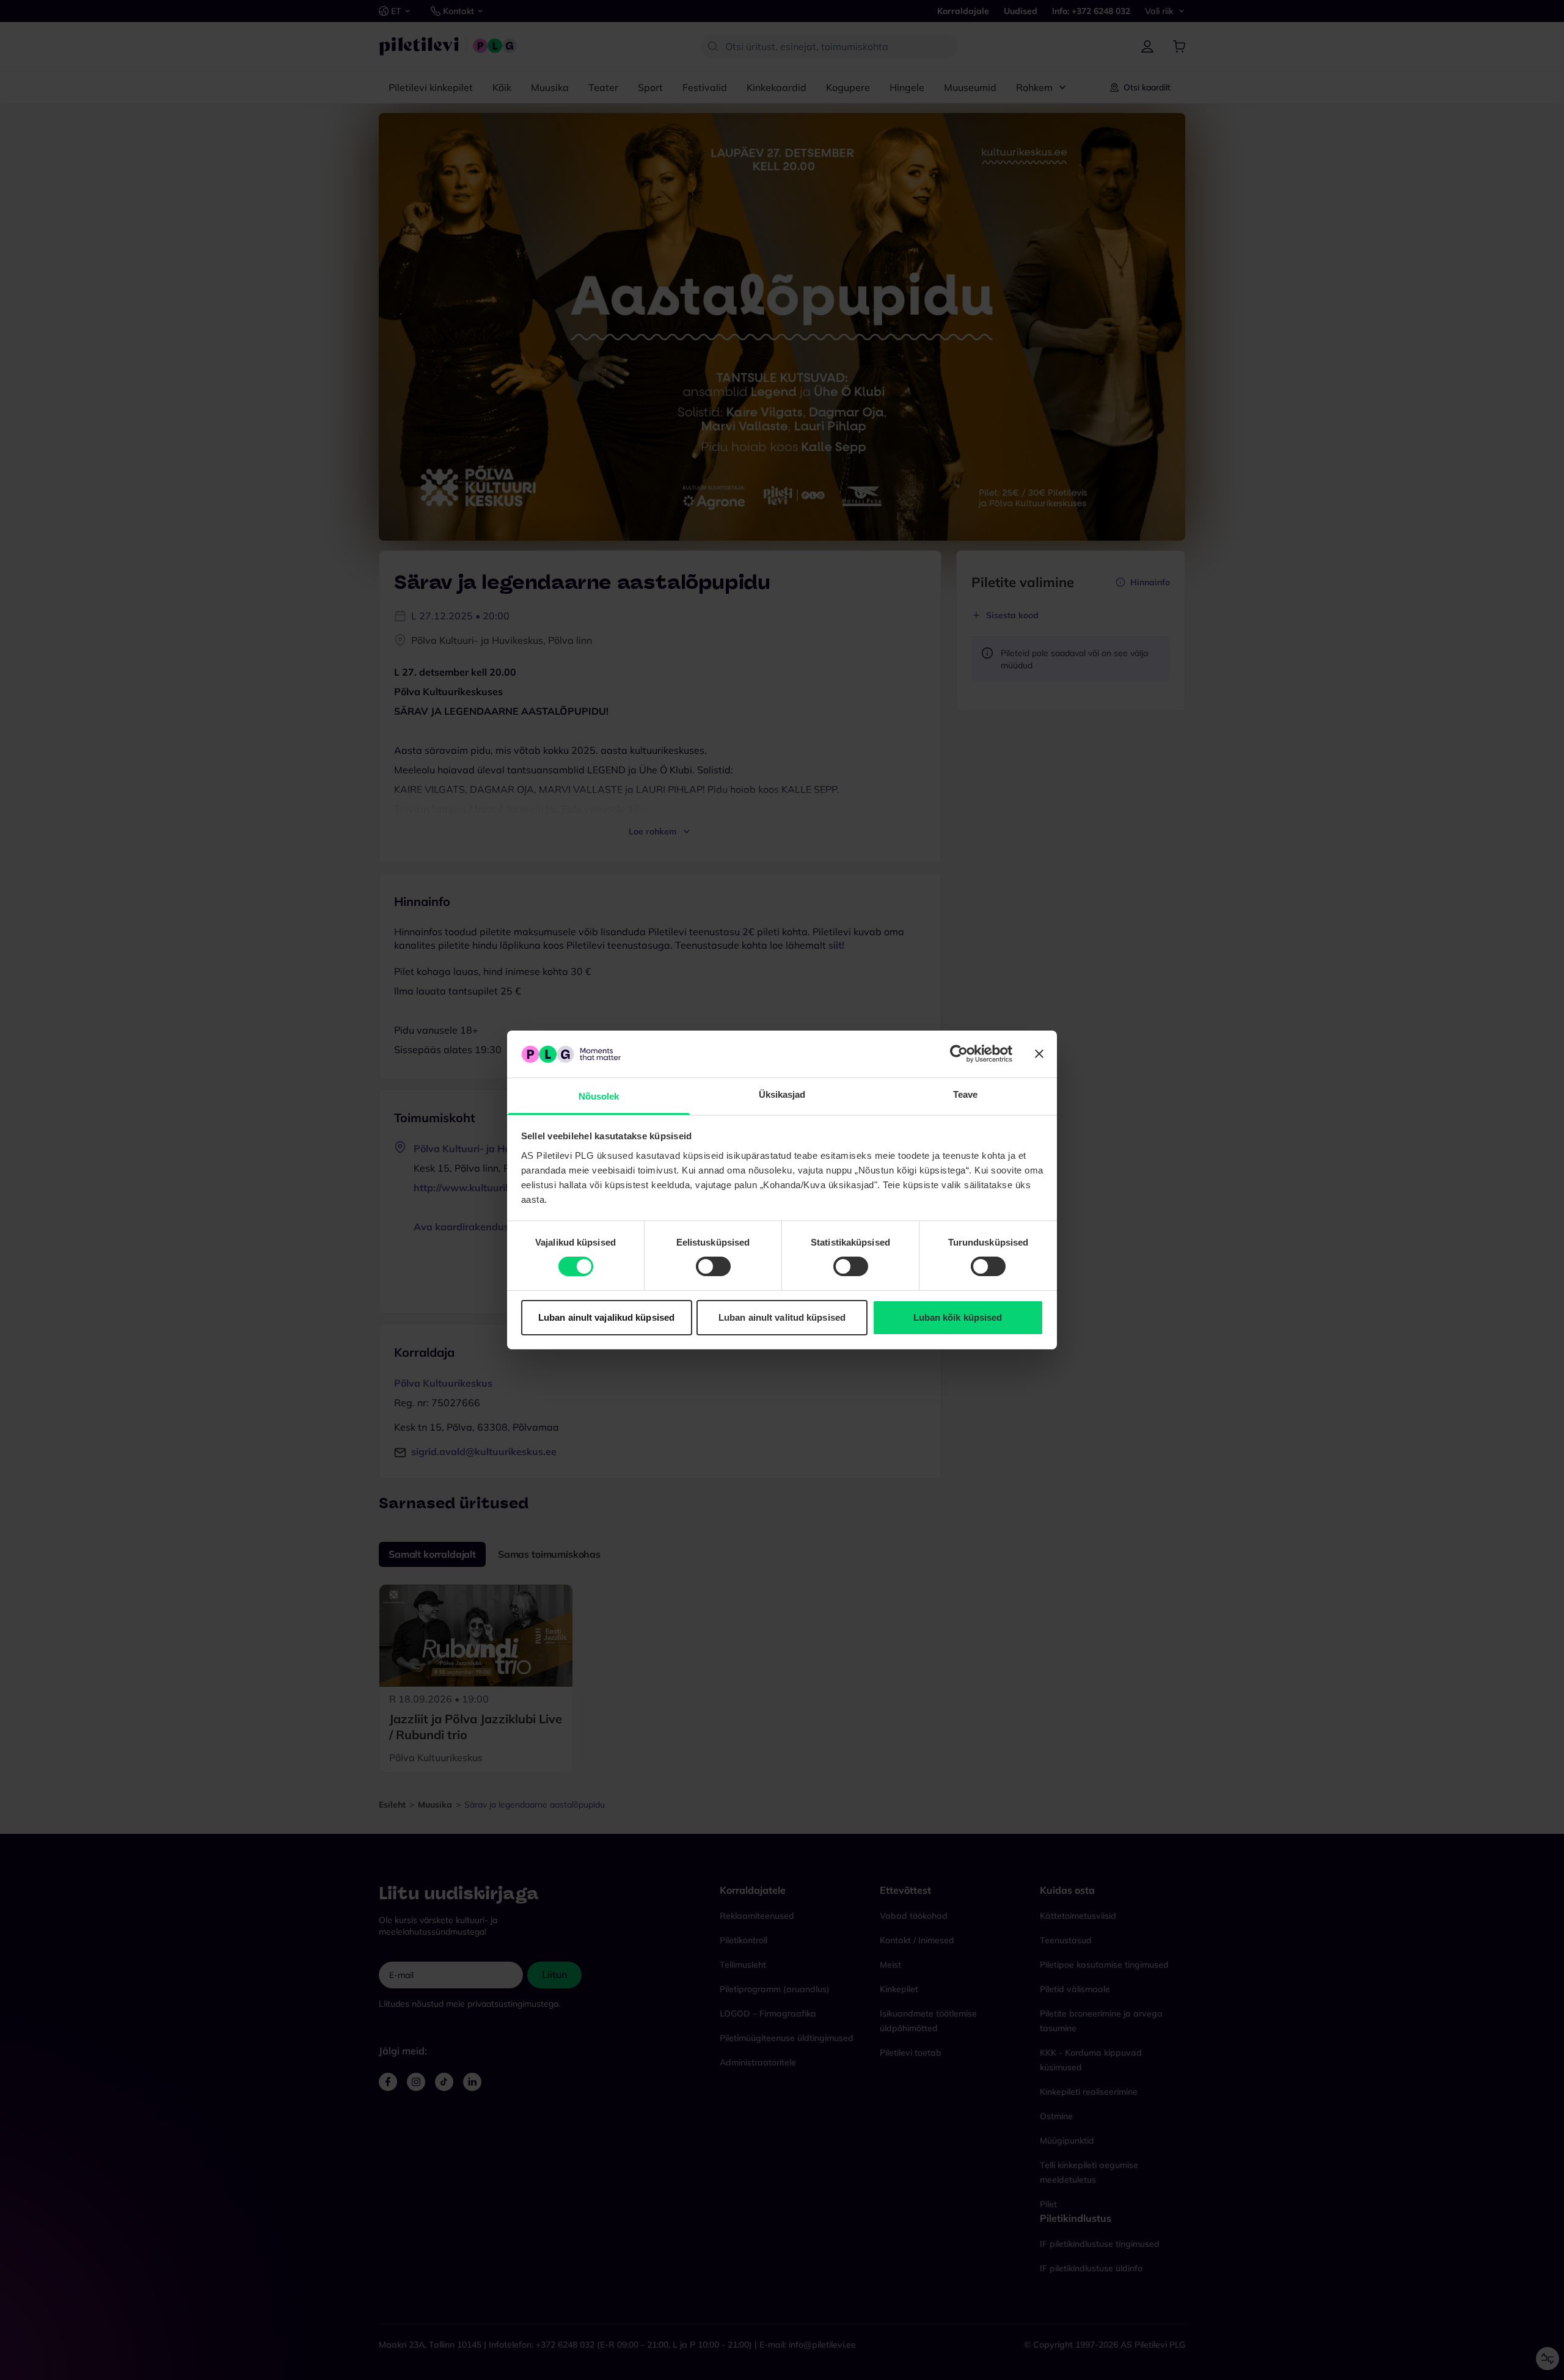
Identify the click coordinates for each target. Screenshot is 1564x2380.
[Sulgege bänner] (1039, 1054)
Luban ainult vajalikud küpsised (606, 1317)
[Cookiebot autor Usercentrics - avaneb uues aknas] (959, 1054)
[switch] (713, 1266)
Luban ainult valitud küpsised (782, 1317)
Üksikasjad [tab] (782, 1094)
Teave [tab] (966, 1094)
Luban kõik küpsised (958, 1317)
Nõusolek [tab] (599, 1096)
